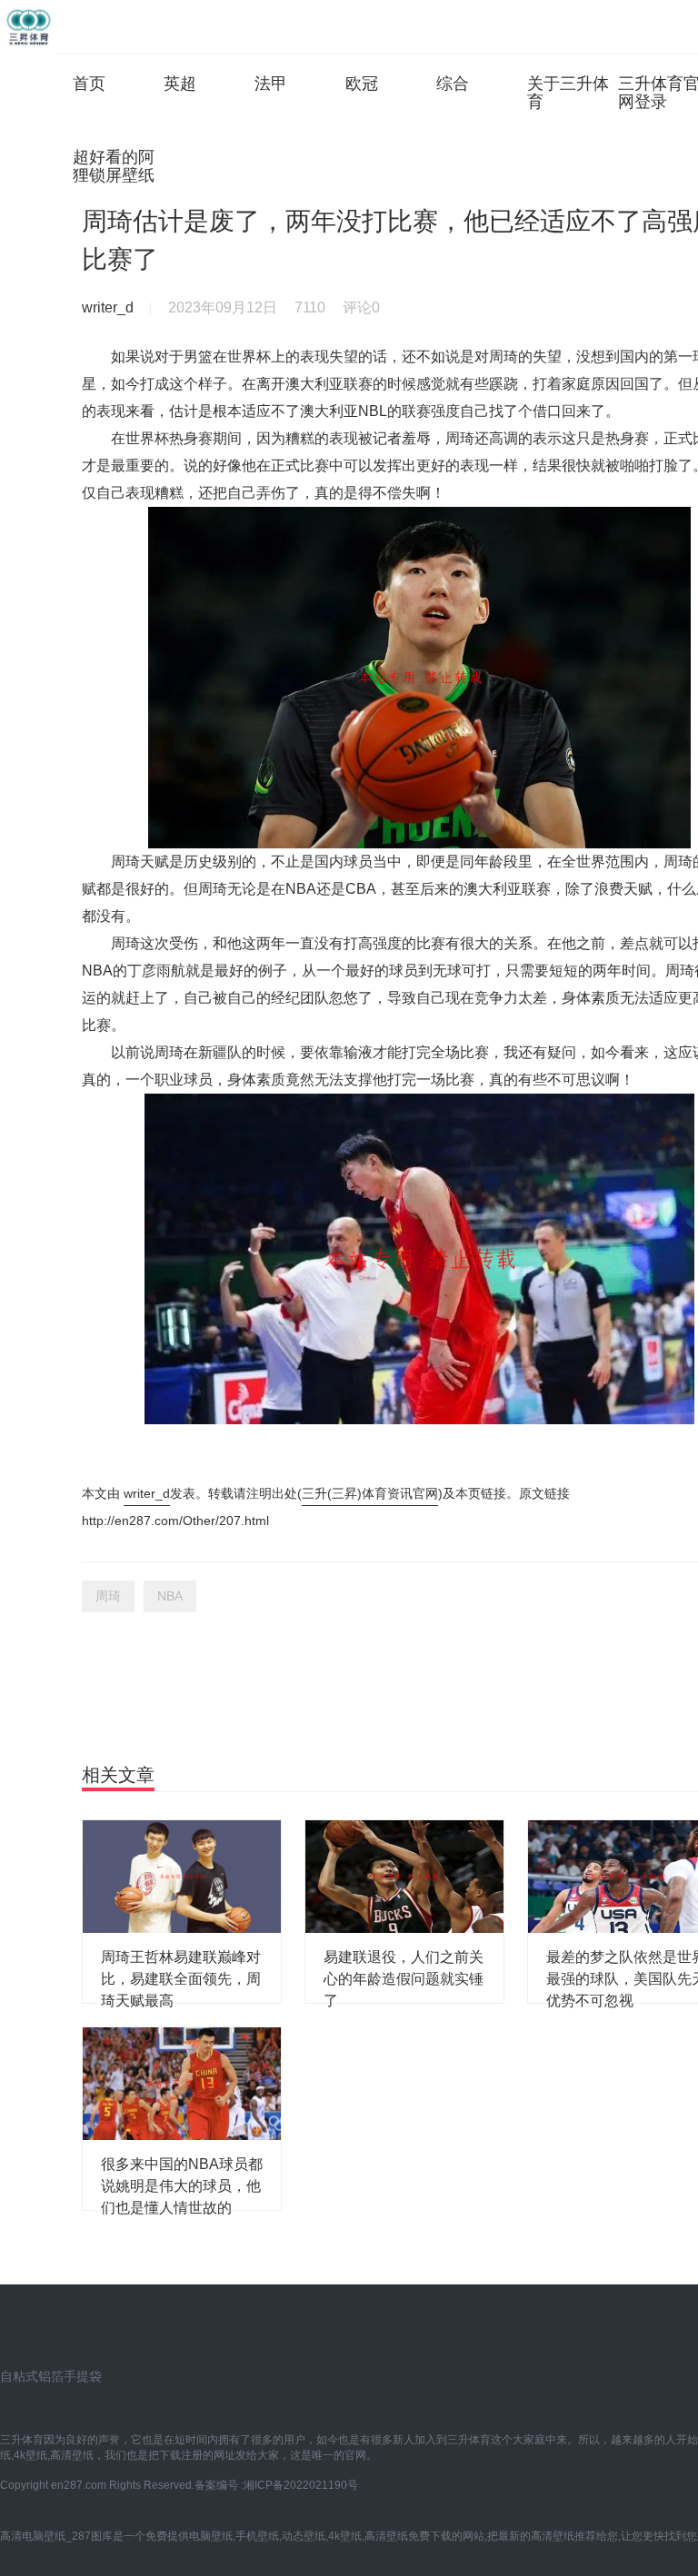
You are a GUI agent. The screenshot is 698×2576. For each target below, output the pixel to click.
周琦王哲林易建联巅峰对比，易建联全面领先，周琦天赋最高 (181, 1979)
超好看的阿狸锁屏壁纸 (114, 166)
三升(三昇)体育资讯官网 (370, 1493)
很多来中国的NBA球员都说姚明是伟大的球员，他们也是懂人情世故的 (182, 2186)
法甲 (271, 84)
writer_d (147, 1493)
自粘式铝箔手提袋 (51, 2376)
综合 (453, 84)
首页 (89, 84)
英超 (180, 84)
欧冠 (362, 84)
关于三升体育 (568, 93)
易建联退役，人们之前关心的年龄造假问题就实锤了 (404, 1979)
